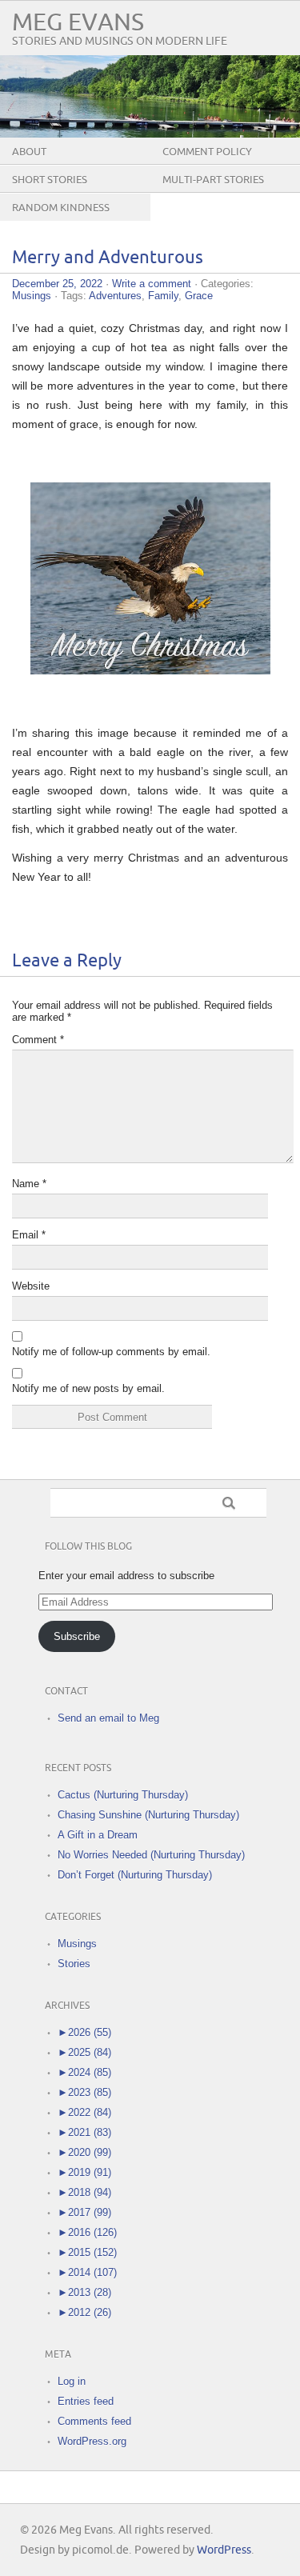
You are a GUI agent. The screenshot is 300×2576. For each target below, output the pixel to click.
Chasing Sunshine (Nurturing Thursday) (148, 1815)
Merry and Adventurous (108, 258)
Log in (72, 2381)
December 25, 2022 (57, 284)
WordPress (224, 2550)
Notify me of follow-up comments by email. (111, 1352)
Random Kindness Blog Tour (61, 220)
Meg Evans (78, 23)
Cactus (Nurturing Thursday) (123, 1795)
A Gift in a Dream (98, 1835)
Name (29, 1184)
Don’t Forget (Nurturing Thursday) (135, 1875)
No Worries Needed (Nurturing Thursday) (151, 1855)
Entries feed (86, 2401)
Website (31, 1286)
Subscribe (77, 1636)
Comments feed (94, 2421)
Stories (74, 1964)
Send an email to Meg (108, 1718)
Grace (199, 296)
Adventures (115, 296)
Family (163, 296)
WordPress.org (92, 2441)
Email (29, 1235)
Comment (38, 1040)
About (29, 152)
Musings (32, 296)
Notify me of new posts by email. (88, 1388)
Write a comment (152, 284)
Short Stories (50, 180)
